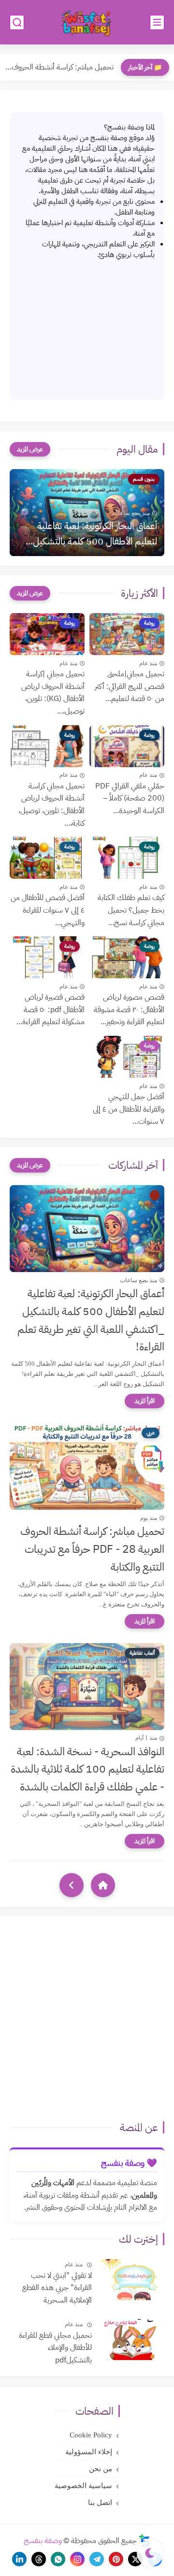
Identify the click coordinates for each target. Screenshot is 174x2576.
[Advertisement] (87, 325)
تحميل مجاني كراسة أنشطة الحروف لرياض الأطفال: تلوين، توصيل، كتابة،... (51, 805)
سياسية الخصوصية (83, 2486)
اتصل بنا (100, 2503)
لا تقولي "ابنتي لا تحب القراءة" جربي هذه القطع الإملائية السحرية (57, 2288)
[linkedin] (19, 2559)
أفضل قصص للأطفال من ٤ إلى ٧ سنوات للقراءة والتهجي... (48, 910)
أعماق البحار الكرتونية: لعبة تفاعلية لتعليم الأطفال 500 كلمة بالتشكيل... (91, 533)
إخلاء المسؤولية (89, 2452)
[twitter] (135, 2559)
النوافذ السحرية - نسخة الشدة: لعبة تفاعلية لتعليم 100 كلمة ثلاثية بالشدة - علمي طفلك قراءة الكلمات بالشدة (87, 1769)
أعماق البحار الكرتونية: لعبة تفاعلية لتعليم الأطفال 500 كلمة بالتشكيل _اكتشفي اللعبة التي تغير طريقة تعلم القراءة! (91, 1320)
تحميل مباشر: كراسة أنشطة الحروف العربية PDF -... (59, 67)
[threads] (39, 2559)
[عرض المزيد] (30, 449)
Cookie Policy (91, 2435)
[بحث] (17, 22)
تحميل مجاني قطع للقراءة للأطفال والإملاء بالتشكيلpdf (55, 2348)
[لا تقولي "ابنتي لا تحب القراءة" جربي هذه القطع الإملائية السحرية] (132, 2280)
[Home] (103, 1885)
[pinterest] (116, 2559)
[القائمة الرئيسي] (157, 22)
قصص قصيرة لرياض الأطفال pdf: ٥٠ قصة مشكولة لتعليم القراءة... (51, 1009)
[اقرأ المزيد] (145, 1401)
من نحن (101, 2469)
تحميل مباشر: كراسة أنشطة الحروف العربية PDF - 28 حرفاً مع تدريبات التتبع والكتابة (92, 1549)
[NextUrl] (72, 1885)
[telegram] (97, 2559)
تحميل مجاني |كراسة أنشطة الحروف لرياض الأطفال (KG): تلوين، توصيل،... (53, 693)
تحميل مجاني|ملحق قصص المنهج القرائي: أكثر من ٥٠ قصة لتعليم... (130, 686)
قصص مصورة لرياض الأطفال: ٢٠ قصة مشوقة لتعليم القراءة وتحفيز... (129, 1009)
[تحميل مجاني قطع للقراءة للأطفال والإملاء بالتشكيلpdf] (132, 2340)
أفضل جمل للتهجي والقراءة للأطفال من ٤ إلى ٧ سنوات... (129, 1109)
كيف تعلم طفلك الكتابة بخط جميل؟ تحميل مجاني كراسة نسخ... (131, 910)
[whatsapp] (58, 2559)
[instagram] (77, 2559)
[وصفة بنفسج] (87, 22)
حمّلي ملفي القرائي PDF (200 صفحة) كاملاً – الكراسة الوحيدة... (130, 798)
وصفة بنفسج (43, 2541)
